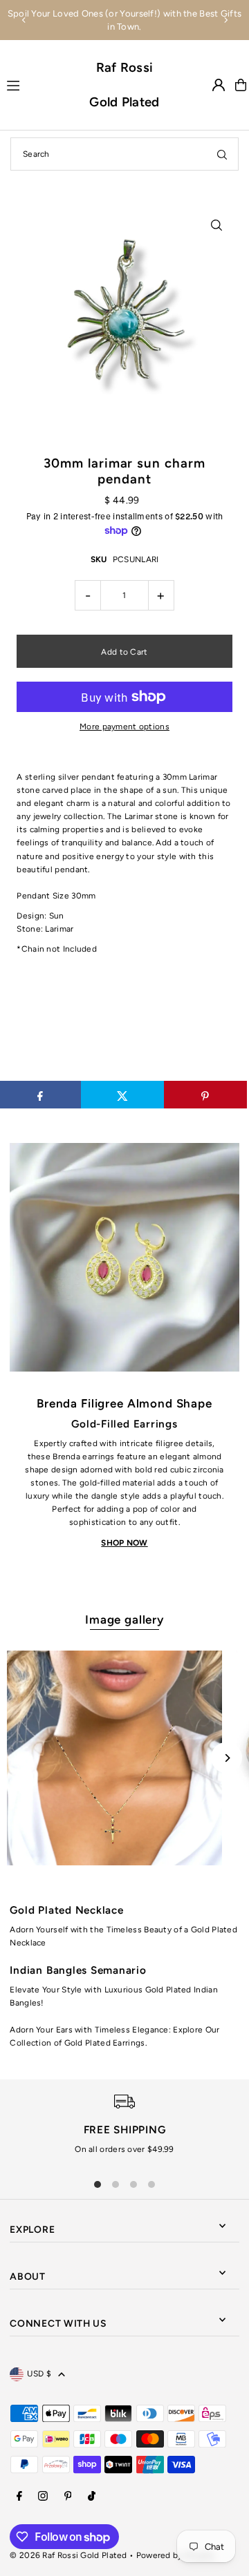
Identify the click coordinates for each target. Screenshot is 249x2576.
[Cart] (241, 85)
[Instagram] (43, 2497)
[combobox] (124, 154)
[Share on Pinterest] (205, 1095)
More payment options (124, 727)
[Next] (225, 20)
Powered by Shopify (175, 2555)
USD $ (39, 2374)
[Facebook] (19, 2497)
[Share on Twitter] (122, 1095)
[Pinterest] (68, 2497)
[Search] (222, 154)
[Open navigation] (41, 84)
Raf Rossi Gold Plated (124, 85)
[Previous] (24, 20)
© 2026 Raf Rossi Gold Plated (68, 2555)
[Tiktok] (92, 2497)
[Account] (219, 85)
